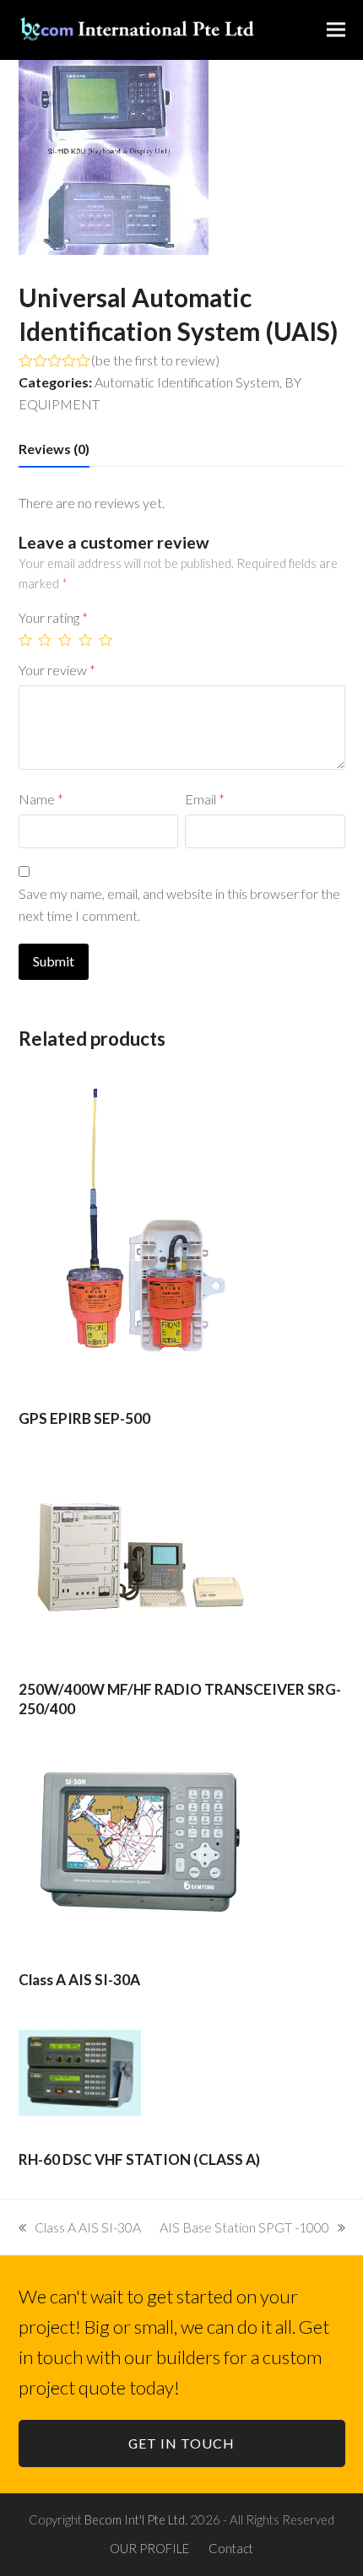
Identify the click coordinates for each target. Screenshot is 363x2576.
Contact (231, 2548)
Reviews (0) (54, 449)
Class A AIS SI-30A (87, 2227)
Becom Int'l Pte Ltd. (136, 2519)
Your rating (53, 617)
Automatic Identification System (187, 382)
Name (41, 799)
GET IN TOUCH (181, 2443)
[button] (336, 30)
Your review (57, 670)
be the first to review (155, 360)
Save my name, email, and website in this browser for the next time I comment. (179, 904)
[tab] (54, 449)
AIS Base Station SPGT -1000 (244, 2227)
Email (205, 799)
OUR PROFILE (149, 2548)
